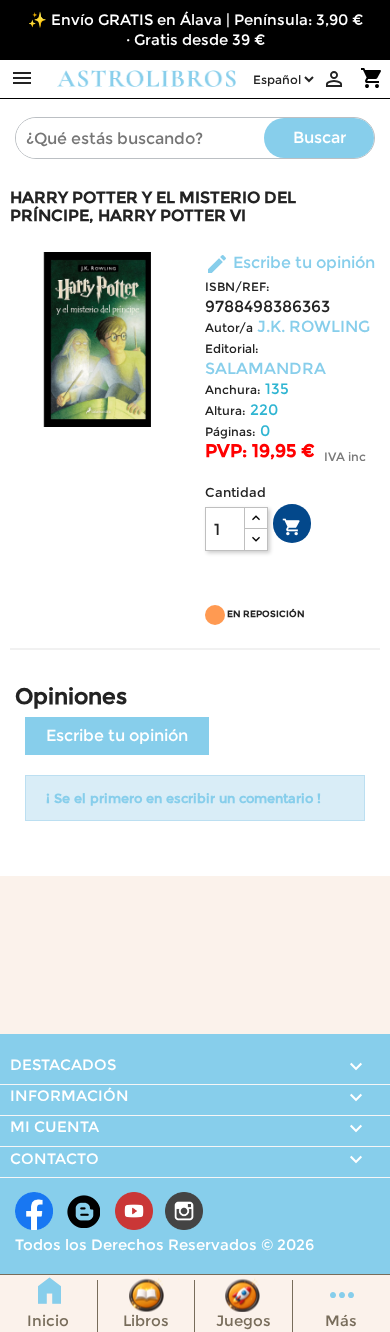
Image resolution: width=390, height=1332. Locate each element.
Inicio (48, 1320)
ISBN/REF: (237, 286)
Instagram (184, 1211)
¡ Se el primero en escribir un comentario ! (183, 798)
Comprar (292, 527)
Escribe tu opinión (290, 262)
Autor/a (229, 327)
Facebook (34, 1211)
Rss (84, 1211)
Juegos (243, 1320)
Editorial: (232, 348)
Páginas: (230, 431)
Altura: (225, 410)
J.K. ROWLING (313, 326)
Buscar (319, 137)
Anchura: (233, 389)
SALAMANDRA (265, 368)
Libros (146, 1320)
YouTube (134, 1211)
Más (341, 1320)
